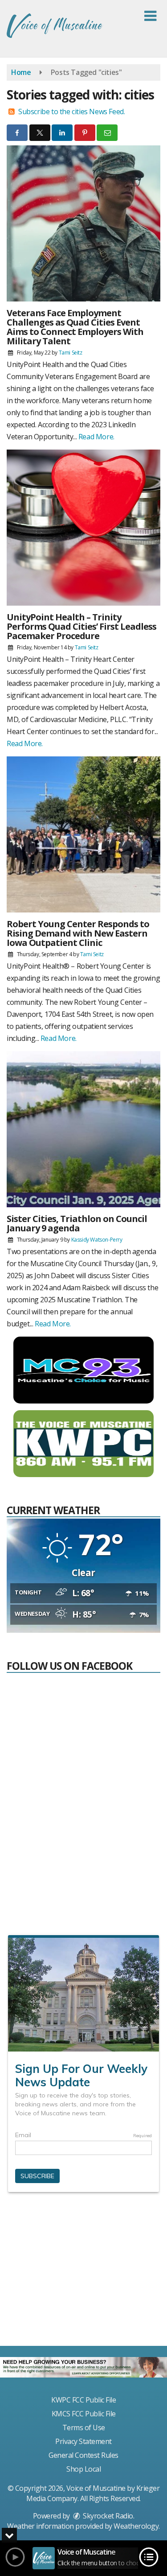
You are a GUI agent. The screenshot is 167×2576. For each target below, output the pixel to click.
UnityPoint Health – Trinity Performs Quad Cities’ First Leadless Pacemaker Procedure (81, 626)
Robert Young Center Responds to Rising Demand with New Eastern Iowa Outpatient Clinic (78, 933)
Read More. (96, 437)
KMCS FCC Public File (84, 2414)
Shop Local (83, 2469)
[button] (150, 16)
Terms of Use (84, 2427)
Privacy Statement (83, 2441)
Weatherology (136, 2526)
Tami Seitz (71, 353)
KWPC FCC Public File (83, 2400)
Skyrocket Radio (107, 2516)
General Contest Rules (83, 2455)
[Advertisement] (84, 2273)
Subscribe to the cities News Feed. (71, 111)
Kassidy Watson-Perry (97, 1240)
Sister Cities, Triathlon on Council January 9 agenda (77, 1223)
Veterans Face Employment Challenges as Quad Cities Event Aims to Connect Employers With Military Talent (75, 327)
